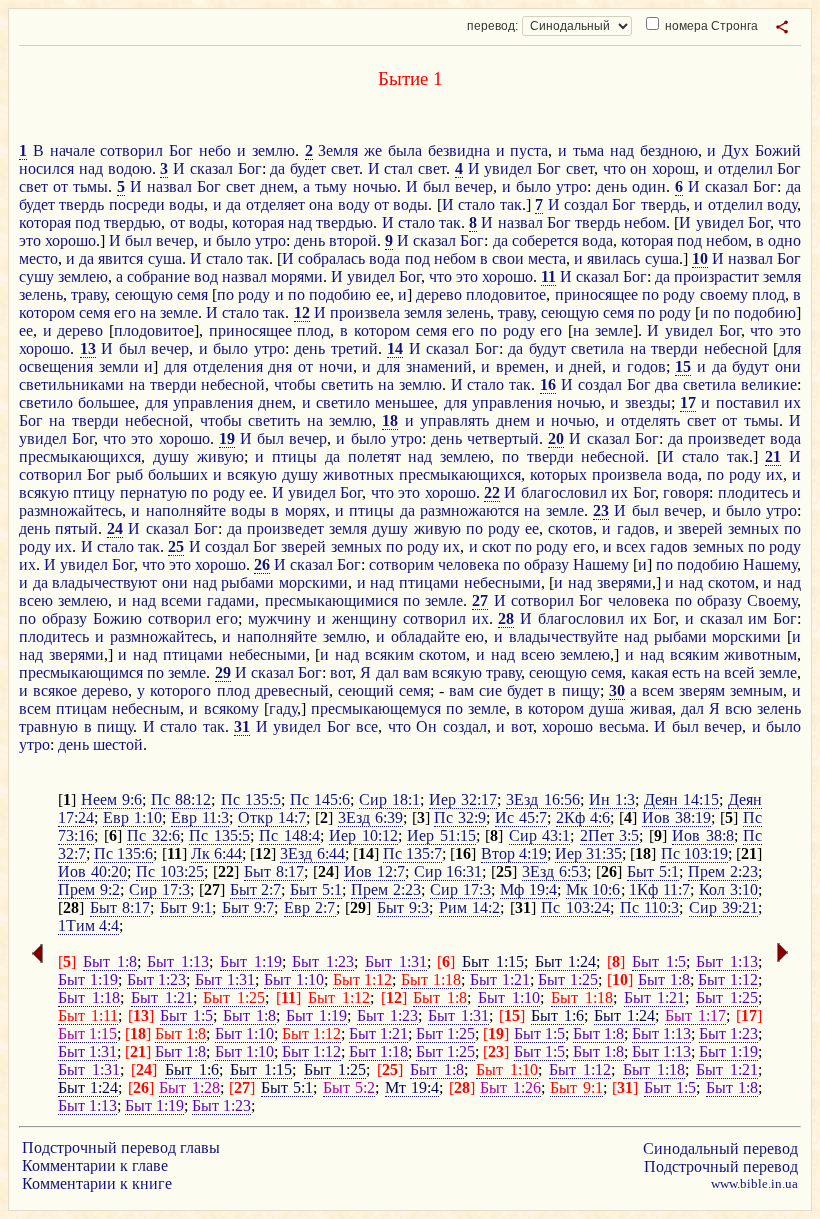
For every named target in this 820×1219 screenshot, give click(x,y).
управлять (454, 420)
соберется (545, 240)
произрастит (716, 276)
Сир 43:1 (540, 835)
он (638, 168)
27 (480, 600)
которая (45, 222)
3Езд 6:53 (554, 871)
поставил (747, 402)
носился (46, 168)
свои (508, 258)
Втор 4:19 (514, 853)
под (87, 222)
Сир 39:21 (724, 907)
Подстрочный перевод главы (121, 1147)
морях (305, 510)
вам (415, 672)
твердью (132, 222)
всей (739, 672)
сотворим (401, 564)
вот (341, 672)
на (148, 312)
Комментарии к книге (97, 1183)
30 (617, 690)
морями (297, 276)
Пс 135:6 (123, 853)
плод (768, 294)
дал (387, 672)
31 (242, 726)
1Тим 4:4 (88, 925)
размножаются (469, 510)
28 (506, 618)
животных (358, 474)
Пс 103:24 (575, 907)
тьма (588, 150)
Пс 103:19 (694, 853)
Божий (778, 150)
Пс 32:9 (460, 817)
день (611, 186)
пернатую (153, 492)
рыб (129, 474)
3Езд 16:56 (542, 799)
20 (556, 438)
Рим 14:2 (470, 907)
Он (426, 726)
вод (206, 276)
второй (353, 240)
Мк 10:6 (593, 889)
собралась (331, 258)
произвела (365, 312)
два (666, 384)
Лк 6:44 (216, 853)
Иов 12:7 (374, 871)
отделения (228, 366)
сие (490, 690)
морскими (313, 582)
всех (631, 546)
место (38, 258)
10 (700, 258)
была (405, 150)
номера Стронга (710, 26)
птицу (94, 492)
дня (280, 366)
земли (119, 366)
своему (724, 294)
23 (601, 510)
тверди (674, 348)
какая (649, 672)
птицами (429, 582)
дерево (439, 294)
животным (760, 654)
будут (547, 348)
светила (597, 348)
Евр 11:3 (200, 817)
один (649, 186)
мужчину (279, 618)
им (757, 618)
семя (192, 294)
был (436, 186)
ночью (375, 186)
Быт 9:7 (248, 907)
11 (548, 276)
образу (546, 564)
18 (390, 420)
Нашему (601, 564)
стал (398, 168)
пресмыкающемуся (376, 708)
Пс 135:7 (412, 853)
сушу (36, 276)
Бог (181, 150)
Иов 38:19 (676, 817)
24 (115, 528)
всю (738, 708)
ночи (336, 366)
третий (354, 348)
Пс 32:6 (153, 835)
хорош (673, 168)
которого (180, 690)
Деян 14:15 (681, 799)
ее (383, 294)
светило (46, 402)
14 (395, 348)
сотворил (131, 150)
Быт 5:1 (653, 871)
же (373, 150)
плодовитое (506, 294)
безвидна (459, 150)
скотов (570, 528)
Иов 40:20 (92, 871)
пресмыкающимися (331, 600)
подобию (340, 294)
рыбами (247, 582)
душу (171, 456)
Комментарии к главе (95, 1165)
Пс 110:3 (650, 907)
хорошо (70, 240)
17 (688, 402)
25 (176, 546)
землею (83, 276)
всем (658, 690)
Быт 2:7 (256, 889)
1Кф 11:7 (659, 889)
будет (308, 168)
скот (496, 546)
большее (106, 402)
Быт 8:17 (274, 871)
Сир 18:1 (389, 799)
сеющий (366, 690)
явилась (613, 258)
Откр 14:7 (272, 817)
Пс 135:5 (251, 799)
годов (646, 366)
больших (178, 474)
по (225, 294)
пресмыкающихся (80, 456)
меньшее (404, 402)
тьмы (90, 186)
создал (586, 204)
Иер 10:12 (363, 835)
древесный (292, 690)
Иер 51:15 (441, 835)
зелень (41, 294)
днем (277, 186)
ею (474, 636)
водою (130, 168)
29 (223, 672)
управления (213, 402)
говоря (686, 492)
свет (345, 168)
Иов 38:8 (703, 835)
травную (48, 726)
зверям (702, 690)
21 (773, 456)
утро (571, 186)
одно (784, 240)
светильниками (71, 384)
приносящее (596, 294)
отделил (745, 168)
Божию (117, 618)
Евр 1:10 (132, 817)
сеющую (144, 294)
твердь (81, 204)
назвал (169, 186)
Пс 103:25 (170, 871)
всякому (231, 708)
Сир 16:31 (448, 871)
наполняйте (186, 510)
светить (347, 384)
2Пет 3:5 (610, 835)
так (511, 204)
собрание (158, 276)
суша (165, 258)
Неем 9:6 (111, 799)
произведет (726, 438)
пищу (581, 690)
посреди (137, 204)
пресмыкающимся (81, 672)
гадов (636, 528)
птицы (294, 456)
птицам (81, 708)
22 (492, 492)
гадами (231, 600)
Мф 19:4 (528, 889)
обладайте (425, 636)
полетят (374, 456)
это (30, 240)
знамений (439, 366)
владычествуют (104, 582)
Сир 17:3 (159, 889)
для (789, 348)
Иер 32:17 (463, 799)
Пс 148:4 (289, 835)
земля (782, 276)
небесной (736, 348)
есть (686, 672)
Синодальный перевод (720, 1148)
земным (756, 690)
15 (683, 366)
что (614, 168)
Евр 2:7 (310, 907)
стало (476, 204)
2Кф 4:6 (583, 817)
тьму (331, 186)
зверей (700, 528)
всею (36, 600)
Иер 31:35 (588, 853)
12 (302, 312)
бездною (669, 150)
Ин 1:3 (612, 799)
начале (72, 150)
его (125, 312)
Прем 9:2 (89, 889)
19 (227, 438)
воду (354, 204)
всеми (181, 600)
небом (645, 222)
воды (186, 204)
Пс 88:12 (181, 799)
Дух (735, 150)
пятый (76, 528)
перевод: (492, 26)
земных (753, 528)
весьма (622, 726)
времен (520, 366)
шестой (118, 744)
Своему (772, 600)
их (792, 402)
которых (558, 474)
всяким (389, 654)
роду (254, 294)
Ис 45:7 (521, 817)
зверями (624, 582)
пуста (529, 150)
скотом (731, 582)
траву (88, 294)
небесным (146, 708)
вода (597, 240)
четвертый (503, 438)
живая (651, 708)
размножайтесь (70, 510)
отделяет (275, 204)
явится (120, 258)
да (277, 168)
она (321, 204)
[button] (782, 27)
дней (585, 366)
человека (468, 564)
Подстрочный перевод (721, 1166)
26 (262, 564)
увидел (508, 168)
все (367, 726)
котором (47, 312)
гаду (283, 708)
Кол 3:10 (728, 889)
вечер (474, 186)
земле (179, 312)
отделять (650, 420)
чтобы (295, 384)
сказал (211, 168)
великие (769, 384)
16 (548, 384)
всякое (55, 690)
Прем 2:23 (723, 871)
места (547, 258)
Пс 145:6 (320, 799)
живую (220, 456)
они (788, 366)
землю (273, 150)
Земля (338, 150)
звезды (648, 402)
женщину (364, 618)
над (622, 150)
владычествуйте (563, 636)
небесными (502, 582)
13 (88, 348)
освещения (56, 366)
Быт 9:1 (186, 907)
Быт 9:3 (403, 907)
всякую (252, 474)
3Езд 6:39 (370, 817)
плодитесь (753, 492)
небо (215, 150)
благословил (564, 492)
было (533, 186)
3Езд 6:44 (312, 853)
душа (606, 708)
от (60, 186)
